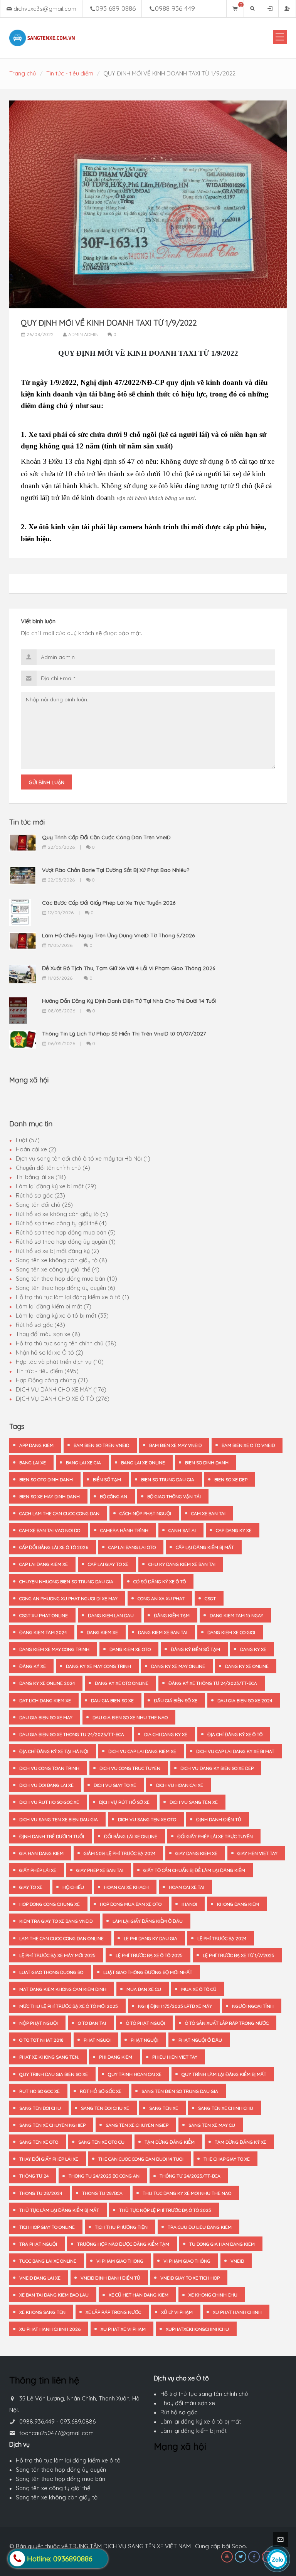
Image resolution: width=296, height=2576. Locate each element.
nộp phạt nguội (39, 2023)
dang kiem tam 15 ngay (236, 1615)
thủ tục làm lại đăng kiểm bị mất (59, 2210)
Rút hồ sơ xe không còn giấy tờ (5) (62, 1214)
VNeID (237, 2261)
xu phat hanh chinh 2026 (50, 2329)
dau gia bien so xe (112, 1700)
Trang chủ (23, 73)
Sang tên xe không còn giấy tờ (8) (61, 1260)
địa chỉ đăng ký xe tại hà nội (54, 1751)
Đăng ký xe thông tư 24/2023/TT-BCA (213, 1683)
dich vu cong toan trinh (49, 1768)
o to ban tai (92, 2023)
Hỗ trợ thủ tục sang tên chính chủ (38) (66, 1343)
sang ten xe (164, 2108)
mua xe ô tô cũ (199, 1989)
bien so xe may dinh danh (50, 1496)
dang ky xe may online (178, 1666)
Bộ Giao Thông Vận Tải (174, 1496)
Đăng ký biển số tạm (195, 1649)
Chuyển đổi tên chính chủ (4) (53, 1168)
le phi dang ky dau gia (151, 1938)
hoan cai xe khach (126, 1887)
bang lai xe (33, 1463)
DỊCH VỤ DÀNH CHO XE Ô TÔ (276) (63, 1399)
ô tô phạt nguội (145, 2023)
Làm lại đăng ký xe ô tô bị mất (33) (62, 1316)
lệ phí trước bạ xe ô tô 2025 (149, 1955)
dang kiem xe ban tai (163, 1632)
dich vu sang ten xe (194, 1802)
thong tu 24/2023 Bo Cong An (104, 2176)
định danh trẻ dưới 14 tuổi (52, 1836)
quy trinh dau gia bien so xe (54, 2074)
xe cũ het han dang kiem (139, 2295)
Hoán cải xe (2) (36, 1149)
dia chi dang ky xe (166, 1734)
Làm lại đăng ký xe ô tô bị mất (201, 2421)
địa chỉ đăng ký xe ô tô (235, 1734)
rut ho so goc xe (40, 2091)
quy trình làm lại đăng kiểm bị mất (224, 2074)
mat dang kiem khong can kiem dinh (63, 1989)
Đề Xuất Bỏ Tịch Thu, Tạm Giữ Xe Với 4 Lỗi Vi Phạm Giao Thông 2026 (129, 968)
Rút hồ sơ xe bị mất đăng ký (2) (57, 1251)
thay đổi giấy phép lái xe (49, 2159)
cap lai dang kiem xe (44, 1564)
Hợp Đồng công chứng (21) (52, 1380)
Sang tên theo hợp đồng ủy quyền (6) (66, 1288)
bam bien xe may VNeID (175, 1445)
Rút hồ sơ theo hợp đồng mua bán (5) (66, 1232)
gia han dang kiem (41, 1853)
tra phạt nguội (38, 2244)
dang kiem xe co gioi (231, 1632)
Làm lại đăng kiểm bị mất (193, 2431)
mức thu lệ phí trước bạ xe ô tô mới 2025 (69, 2006)
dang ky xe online (247, 1666)
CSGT (210, 1598)
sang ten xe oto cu (101, 2142)
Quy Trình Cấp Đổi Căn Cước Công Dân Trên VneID (106, 837)
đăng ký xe (33, 1666)
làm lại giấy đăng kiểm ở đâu (148, 1921)
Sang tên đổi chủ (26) (44, 1205)
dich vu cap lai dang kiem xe (142, 1751)
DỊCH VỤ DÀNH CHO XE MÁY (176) (61, 1389)
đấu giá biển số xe (176, 1700)
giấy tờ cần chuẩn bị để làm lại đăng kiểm (194, 1870)
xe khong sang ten (42, 2312)
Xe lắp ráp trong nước (113, 2312)
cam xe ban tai (208, 1513)
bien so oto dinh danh (46, 1480)
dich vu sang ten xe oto (147, 1819)
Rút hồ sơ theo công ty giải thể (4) (61, 1223)
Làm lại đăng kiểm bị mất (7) (54, 1306)
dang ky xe (253, 1649)
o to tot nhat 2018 (41, 2040)
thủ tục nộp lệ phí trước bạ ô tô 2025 (165, 2210)
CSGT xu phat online (44, 1615)
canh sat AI (182, 1530)
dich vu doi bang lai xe (46, 1785)
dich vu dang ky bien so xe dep (217, 1768)
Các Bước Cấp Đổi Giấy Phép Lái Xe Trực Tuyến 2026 (109, 903)
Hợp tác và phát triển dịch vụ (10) (60, 1362)
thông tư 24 (34, 2176)
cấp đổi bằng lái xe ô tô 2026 (54, 1547)
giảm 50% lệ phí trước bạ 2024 (119, 1853)
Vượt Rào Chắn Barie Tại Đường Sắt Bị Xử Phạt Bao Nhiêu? (116, 870)
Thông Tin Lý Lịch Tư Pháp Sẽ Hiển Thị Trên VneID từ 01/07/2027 (124, 1034)
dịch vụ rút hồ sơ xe (124, 1802)
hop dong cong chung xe (50, 1904)
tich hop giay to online (47, 2227)
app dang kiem (36, 1445)
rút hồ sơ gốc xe (101, 2091)
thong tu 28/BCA (102, 2193)
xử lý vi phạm (177, 2312)
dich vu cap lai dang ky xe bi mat (235, 1751)
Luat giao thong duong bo (51, 1972)
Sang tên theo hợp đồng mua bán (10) (66, 1279)
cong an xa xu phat (161, 1598)
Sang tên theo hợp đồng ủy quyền (61, 2470)
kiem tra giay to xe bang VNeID (56, 1921)
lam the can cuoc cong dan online (61, 1938)
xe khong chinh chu (213, 2295)
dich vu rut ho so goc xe (49, 1802)
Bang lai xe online (143, 1463)
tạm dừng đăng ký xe (240, 2142)
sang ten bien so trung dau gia (180, 2091)
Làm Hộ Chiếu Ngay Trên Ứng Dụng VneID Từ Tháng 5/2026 (118, 935)
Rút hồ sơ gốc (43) (40, 1325)
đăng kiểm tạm (172, 1615)
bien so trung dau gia (168, 1480)
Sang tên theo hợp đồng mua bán (61, 2479)
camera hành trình (124, 1530)
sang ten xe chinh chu (226, 2108)
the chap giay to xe (227, 2159)
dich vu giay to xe (115, 1785)
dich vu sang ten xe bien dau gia (59, 1819)
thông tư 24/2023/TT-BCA (190, 2176)
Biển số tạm (107, 1480)
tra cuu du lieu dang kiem (200, 2227)
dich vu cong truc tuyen (130, 1768)
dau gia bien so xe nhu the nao (130, 1717)
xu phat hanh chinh (237, 2312)
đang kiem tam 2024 (43, 1632)
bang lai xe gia (83, 1463)
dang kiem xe (102, 1632)
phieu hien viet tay (175, 2057)
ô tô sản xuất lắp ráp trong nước (227, 2023)
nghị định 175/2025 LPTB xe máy (175, 2006)
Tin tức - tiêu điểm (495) (47, 1371)
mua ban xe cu (144, 1989)
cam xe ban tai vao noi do (50, 1530)
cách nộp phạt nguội (145, 1513)
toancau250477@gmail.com (56, 2433)
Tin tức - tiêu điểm (70, 73)
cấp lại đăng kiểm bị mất (205, 1547)
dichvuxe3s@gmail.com (45, 9)
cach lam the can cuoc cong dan (59, 1513)
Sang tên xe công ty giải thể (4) (58, 1269)
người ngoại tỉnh (253, 2006)
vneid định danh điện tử (110, 2278)
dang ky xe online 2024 (47, 1683)
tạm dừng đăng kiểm (170, 2142)
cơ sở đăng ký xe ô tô (160, 1582)
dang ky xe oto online (122, 1683)
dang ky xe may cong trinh (98, 1666)
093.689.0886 (78, 2421)
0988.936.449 (37, 2421)
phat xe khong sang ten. (49, 2057)
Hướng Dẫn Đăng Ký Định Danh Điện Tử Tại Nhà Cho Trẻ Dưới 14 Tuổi (129, 1001)
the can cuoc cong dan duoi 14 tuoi (141, 2159)
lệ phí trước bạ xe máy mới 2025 (57, 1955)
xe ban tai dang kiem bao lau (54, 2295)
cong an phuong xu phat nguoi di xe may (68, 1598)
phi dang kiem (116, 2057)
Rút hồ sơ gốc (179, 2412)
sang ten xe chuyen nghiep (52, 2125)
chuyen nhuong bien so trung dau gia (66, 1582)
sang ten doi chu (40, 2108)
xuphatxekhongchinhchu (197, 2329)
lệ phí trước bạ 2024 (222, 1938)
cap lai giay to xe (108, 1564)
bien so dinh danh (207, 1463)
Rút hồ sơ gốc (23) (40, 1195)
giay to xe (31, 1887)
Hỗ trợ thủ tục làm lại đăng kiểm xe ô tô (68, 2460)
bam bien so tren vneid (101, 1445)
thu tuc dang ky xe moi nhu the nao (187, 2193)
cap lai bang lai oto (132, 1547)
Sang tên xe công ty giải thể (53, 2488)
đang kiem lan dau (111, 1615)
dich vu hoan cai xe (180, 1785)
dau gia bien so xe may (46, 1717)
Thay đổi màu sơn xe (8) (48, 1334)
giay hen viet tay (257, 1853)
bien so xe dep (231, 1480)
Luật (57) (28, 1140)
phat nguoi (97, 2040)
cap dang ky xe (234, 1530)
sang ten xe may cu (212, 2125)
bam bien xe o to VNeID (248, 1445)
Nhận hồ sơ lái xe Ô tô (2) (50, 1352)
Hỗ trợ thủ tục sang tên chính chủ (204, 2394)
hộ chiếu (73, 1887)
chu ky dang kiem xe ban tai (182, 1564)
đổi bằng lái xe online (131, 1836)
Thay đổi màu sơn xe (188, 2403)
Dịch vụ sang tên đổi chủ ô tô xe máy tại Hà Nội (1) (83, 1158)
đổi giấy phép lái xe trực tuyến (215, 1836)
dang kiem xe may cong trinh (54, 1649)
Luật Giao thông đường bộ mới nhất (148, 1972)
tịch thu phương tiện (121, 2227)
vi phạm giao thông (187, 2261)
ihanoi (189, 1904)
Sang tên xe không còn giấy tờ (57, 2497)
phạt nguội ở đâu (200, 2040)
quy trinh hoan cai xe (135, 2074)
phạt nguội (145, 2040)
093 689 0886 (116, 8)
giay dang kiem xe (196, 1853)
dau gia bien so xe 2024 (245, 1700)
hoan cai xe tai (187, 1887)
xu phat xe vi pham (123, 2329)
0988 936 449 (175, 8)
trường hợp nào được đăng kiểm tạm (123, 2244)
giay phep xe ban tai (100, 1870)
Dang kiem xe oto (130, 1649)
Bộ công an (114, 1496)
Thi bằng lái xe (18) (41, 1177)
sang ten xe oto (39, 2142)
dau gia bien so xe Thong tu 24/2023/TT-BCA (72, 1734)
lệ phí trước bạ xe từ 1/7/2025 (239, 1955)
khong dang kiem (238, 1904)
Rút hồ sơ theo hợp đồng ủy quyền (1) (66, 1242)
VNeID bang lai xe (40, 2278)
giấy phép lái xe (38, 1870)
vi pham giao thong (120, 2261)
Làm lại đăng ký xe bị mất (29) (56, 1186)
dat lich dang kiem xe (45, 1700)
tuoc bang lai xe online (48, 2261)
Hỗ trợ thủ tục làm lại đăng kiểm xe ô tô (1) (72, 1297)
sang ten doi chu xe (105, 2108)
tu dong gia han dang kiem (222, 2244)
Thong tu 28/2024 (41, 2193)
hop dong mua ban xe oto (131, 1904)
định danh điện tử (219, 1819)
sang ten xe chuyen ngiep (137, 2125)
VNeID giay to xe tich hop (190, 2278)
